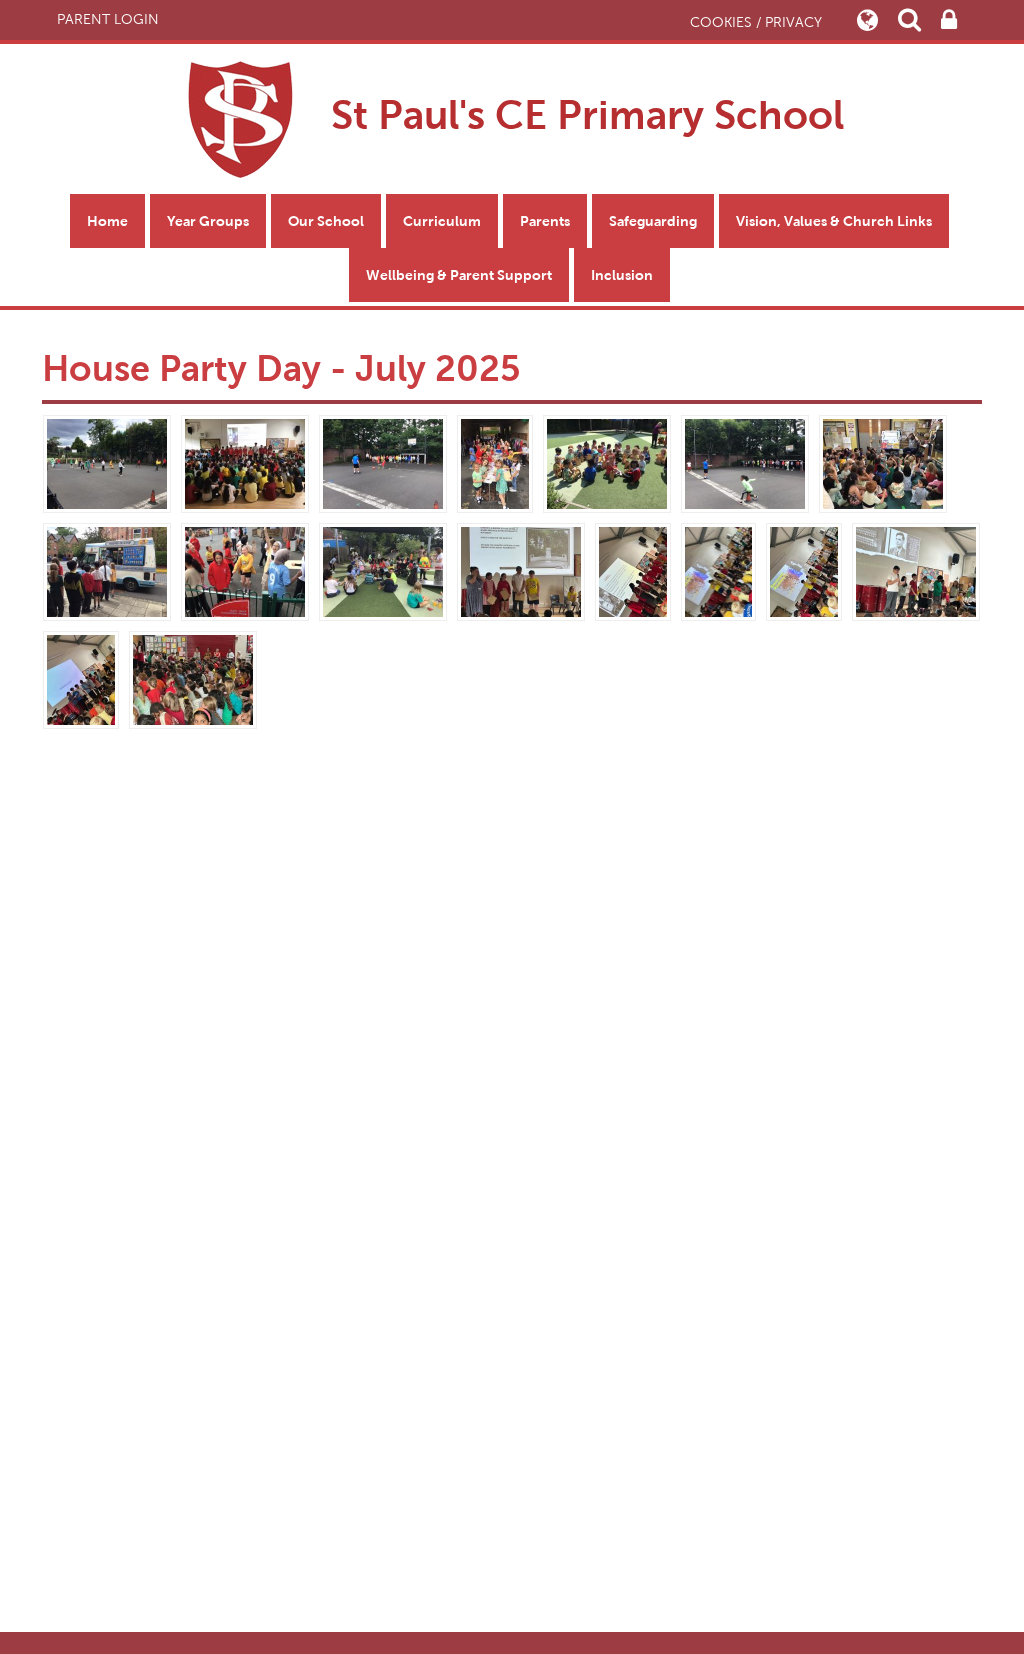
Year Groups (208, 221)
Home (107, 221)
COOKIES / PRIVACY (756, 22)
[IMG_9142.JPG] (81, 678)
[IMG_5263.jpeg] (245, 462)
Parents (545, 221)
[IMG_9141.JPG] (916, 570)
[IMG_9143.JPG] (719, 570)
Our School (326, 221)
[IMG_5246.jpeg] (107, 462)
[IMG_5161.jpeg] (495, 462)
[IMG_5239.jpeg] (107, 570)
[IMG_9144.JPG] (804, 570)
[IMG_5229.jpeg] (383, 570)
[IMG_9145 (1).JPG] (521, 570)
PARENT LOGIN (108, 19)
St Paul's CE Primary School (582, 115)
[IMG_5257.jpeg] (383, 462)
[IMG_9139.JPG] (633, 570)
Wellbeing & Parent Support (459, 275)
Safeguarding (653, 221)
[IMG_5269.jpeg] (883, 462)
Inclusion (622, 275)
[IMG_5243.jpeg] (745, 462)
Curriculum (442, 221)
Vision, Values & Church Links (834, 221)
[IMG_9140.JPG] (193, 678)
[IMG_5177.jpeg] (245, 570)
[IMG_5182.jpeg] (607, 462)
